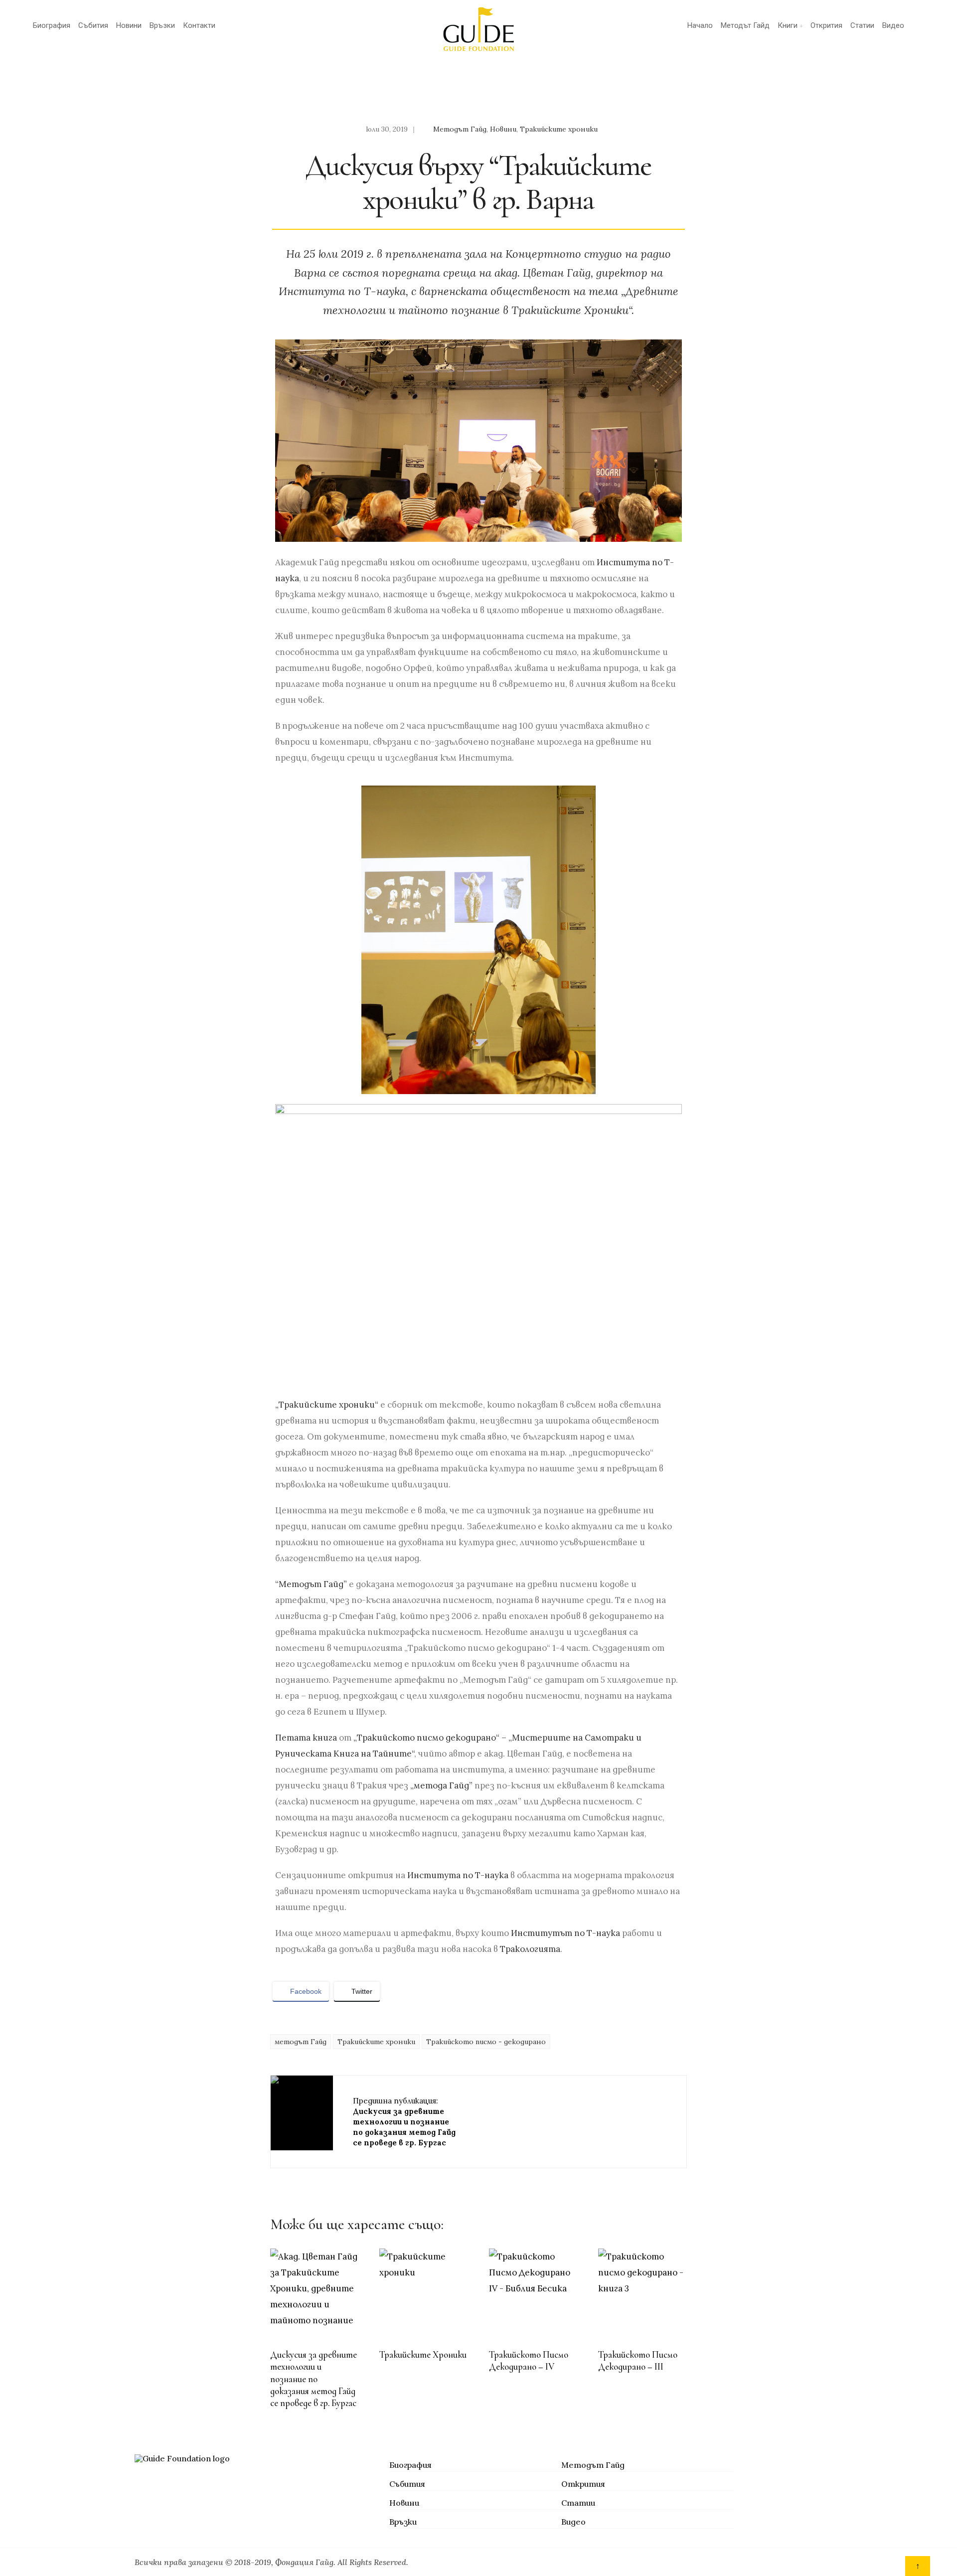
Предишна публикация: (404, 2122)
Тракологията (530, 1949)
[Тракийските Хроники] (423, 2292)
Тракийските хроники (559, 129)
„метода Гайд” (441, 1785)
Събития (93, 25)
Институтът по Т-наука (565, 1933)
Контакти (199, 25)
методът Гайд (301, 2042)
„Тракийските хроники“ (327, 1405)
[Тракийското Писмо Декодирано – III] (642, 2292)
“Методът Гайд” (311, 1584)
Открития (826, 25)
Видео (893, 25)
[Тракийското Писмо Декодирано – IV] (533, 2292)
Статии (862, 25)
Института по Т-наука (458, 1875)
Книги (788, 25)
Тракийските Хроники (423, 2355)
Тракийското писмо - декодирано (486, 2042)
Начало (700, 25)
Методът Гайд (745, 25)
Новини (129, 25)
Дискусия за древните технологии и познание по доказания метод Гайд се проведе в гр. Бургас (314, 2379)
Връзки (162, 25)
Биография (52, 25)
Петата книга (306, 1738)
